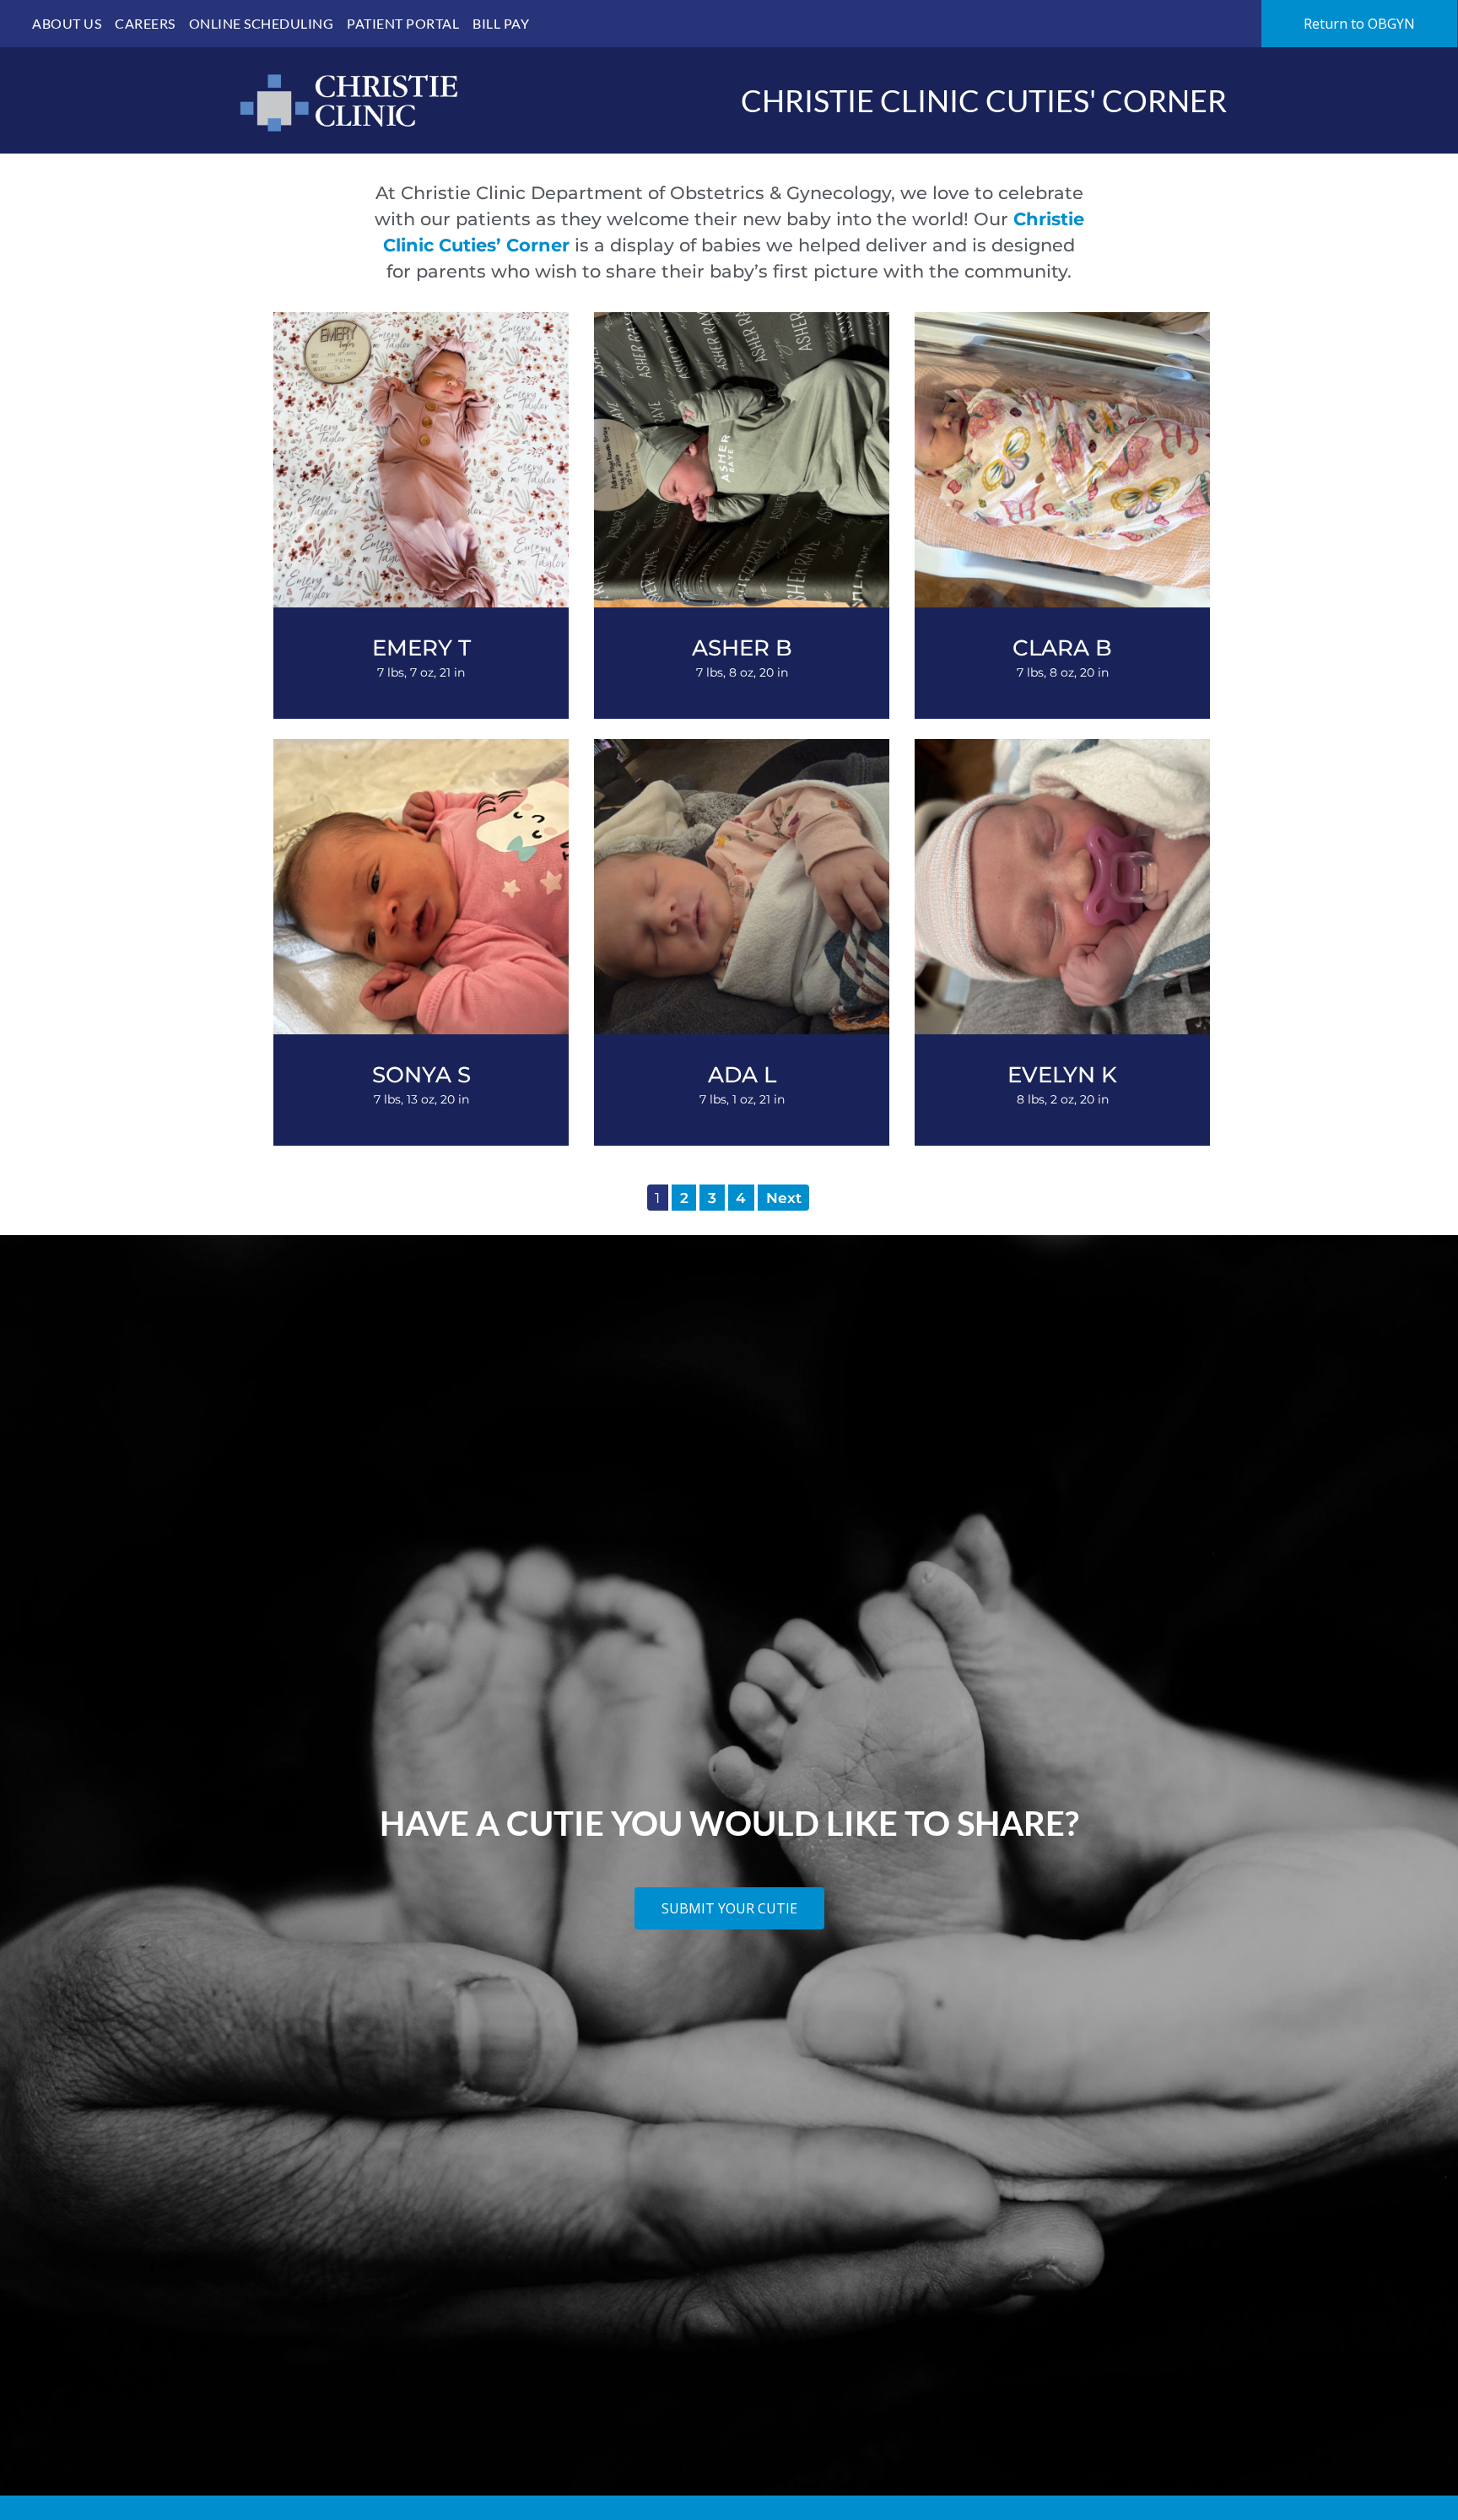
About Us (67, 23)
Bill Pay (501, 23)
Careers (145, 23)
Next (784, 1198)
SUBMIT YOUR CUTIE (729, 1908)
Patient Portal (403, 23)
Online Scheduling (262, 23)
